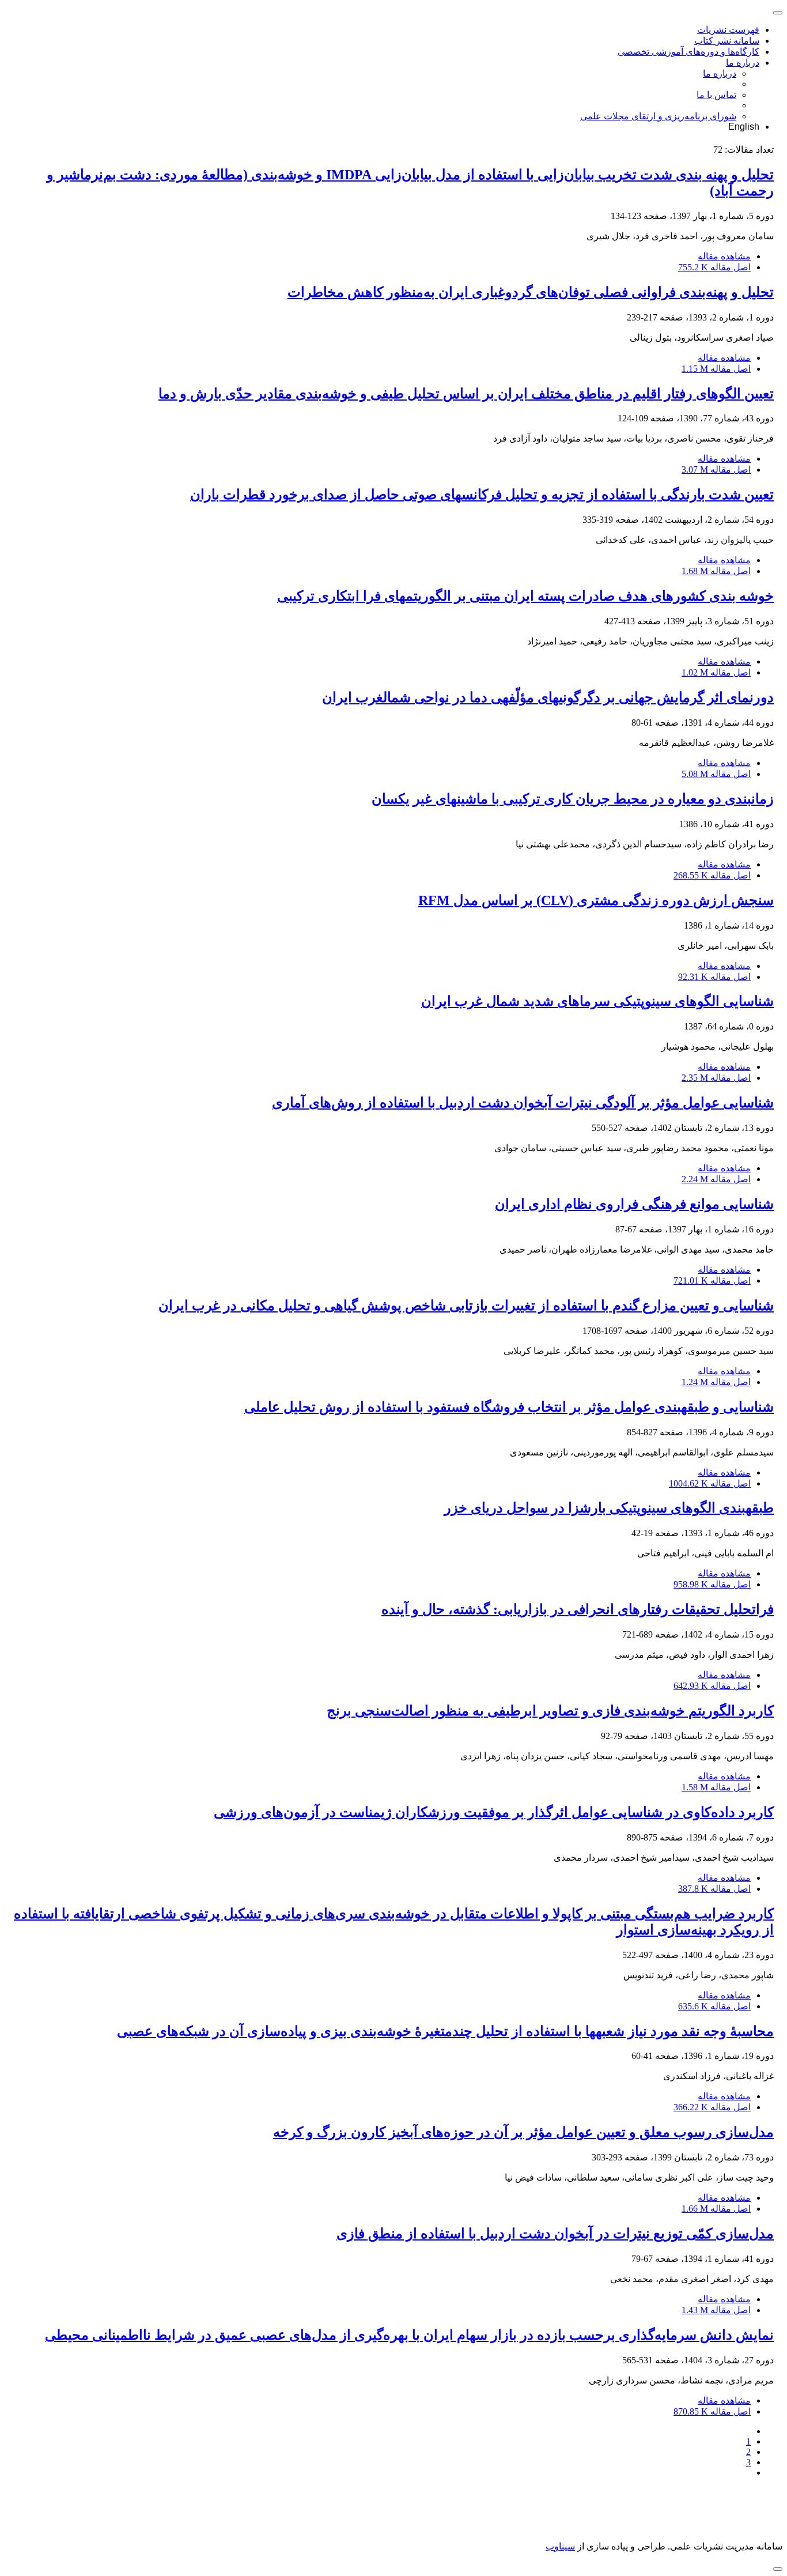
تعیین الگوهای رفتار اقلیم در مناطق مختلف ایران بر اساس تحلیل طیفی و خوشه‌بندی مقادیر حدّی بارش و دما (466, 394)
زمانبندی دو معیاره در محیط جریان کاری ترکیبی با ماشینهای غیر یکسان (573, 799)
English (744, 127)
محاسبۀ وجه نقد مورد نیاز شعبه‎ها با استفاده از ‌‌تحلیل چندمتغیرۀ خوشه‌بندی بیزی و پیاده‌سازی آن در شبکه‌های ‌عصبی (445, 2031)
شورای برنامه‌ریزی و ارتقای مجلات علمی (658, 116)
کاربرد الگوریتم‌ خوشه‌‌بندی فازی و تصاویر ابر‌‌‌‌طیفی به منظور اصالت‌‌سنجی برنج (550, 1711)
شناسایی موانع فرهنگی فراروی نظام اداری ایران (634, 1204)
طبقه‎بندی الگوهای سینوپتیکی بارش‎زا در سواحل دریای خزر (609, 1508)
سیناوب (560, 2546)
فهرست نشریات (728, 30)
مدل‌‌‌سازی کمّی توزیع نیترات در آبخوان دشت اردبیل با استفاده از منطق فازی (555, 2234)
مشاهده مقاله (724, 256)
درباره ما (743, 63)
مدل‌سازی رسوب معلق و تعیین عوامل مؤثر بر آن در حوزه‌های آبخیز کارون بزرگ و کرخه (523, 2132)
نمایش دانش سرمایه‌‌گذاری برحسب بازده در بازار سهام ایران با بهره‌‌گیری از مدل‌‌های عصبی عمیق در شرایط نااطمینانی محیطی (409, 2335)
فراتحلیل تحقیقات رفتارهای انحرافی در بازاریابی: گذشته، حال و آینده (578, 1609)
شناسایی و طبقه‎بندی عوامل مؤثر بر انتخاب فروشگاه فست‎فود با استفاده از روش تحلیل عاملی (509, 1407)
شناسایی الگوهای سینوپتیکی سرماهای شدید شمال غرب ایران (597, 1001)
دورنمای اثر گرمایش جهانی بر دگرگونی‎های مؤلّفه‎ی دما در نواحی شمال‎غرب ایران (548, 697)
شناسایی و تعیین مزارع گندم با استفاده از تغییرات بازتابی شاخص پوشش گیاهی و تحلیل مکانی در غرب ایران (466, 1306)
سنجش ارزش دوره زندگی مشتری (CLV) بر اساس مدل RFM (596, 900)
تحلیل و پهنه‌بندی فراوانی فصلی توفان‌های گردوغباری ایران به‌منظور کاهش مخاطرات (531, 292)
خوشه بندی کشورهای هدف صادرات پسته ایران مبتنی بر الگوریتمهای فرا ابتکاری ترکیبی (525, 596)
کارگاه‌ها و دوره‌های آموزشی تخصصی (688, 52)
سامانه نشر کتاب (727, 41)
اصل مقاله (714, 267)
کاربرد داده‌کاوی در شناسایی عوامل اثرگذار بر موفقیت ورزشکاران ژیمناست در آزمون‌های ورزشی (494, 1812)
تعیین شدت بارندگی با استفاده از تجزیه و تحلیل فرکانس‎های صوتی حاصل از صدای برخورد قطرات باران (482, 495)
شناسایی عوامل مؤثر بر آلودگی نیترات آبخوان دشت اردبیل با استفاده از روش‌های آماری (523, 1103)
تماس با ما (716, 95)
